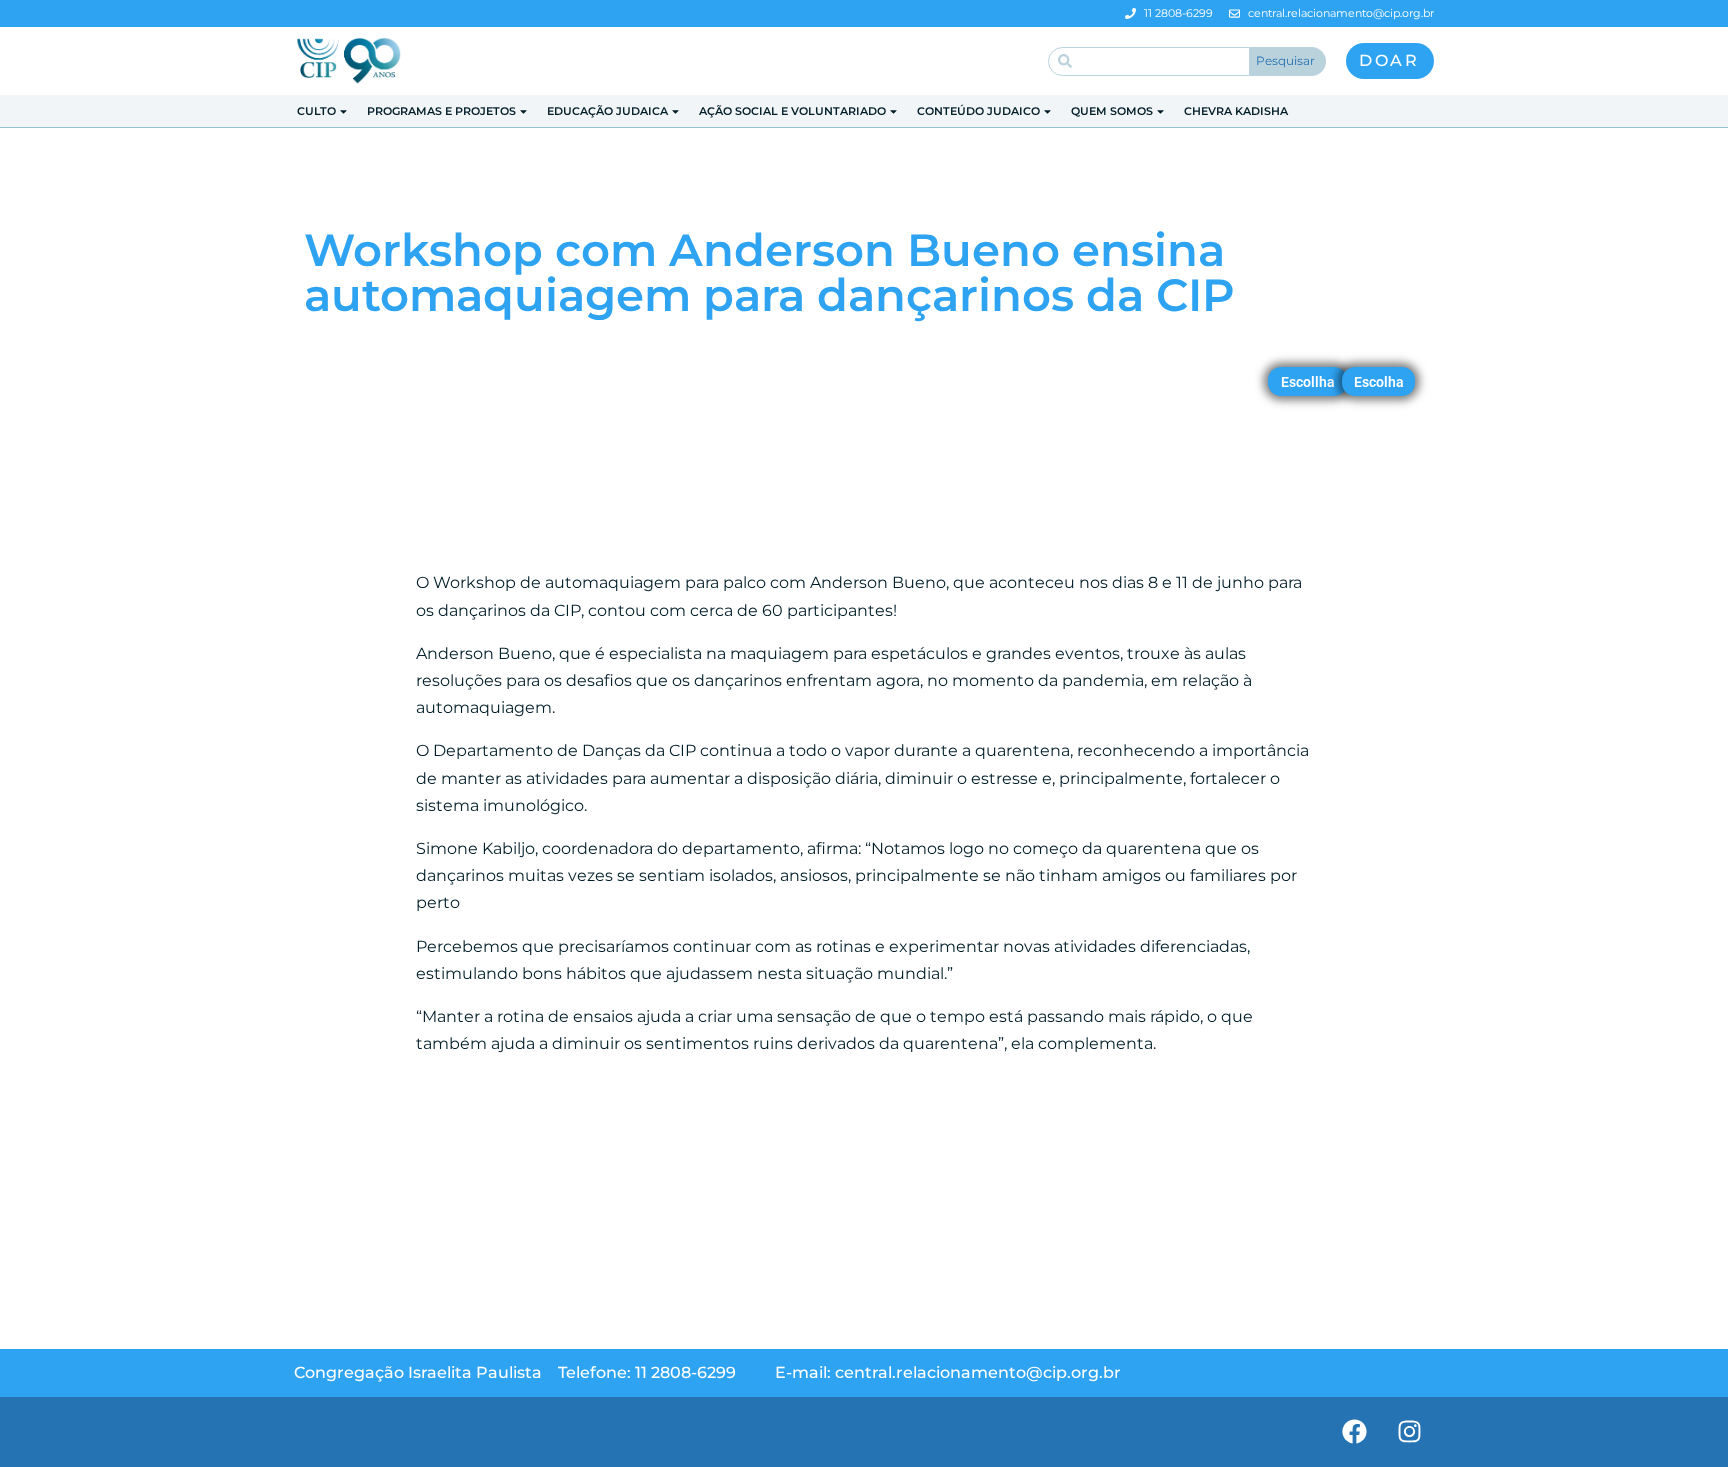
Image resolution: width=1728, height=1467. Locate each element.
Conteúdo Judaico (978, 111)
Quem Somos (1112, 111)
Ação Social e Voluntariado (792, 111)
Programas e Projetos (441, 111)
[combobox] (1149, 61)
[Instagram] (1409, 1432)
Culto (316, 111)
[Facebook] (1354, 1432)
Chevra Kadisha (1236, 111)
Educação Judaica (607, 111)
